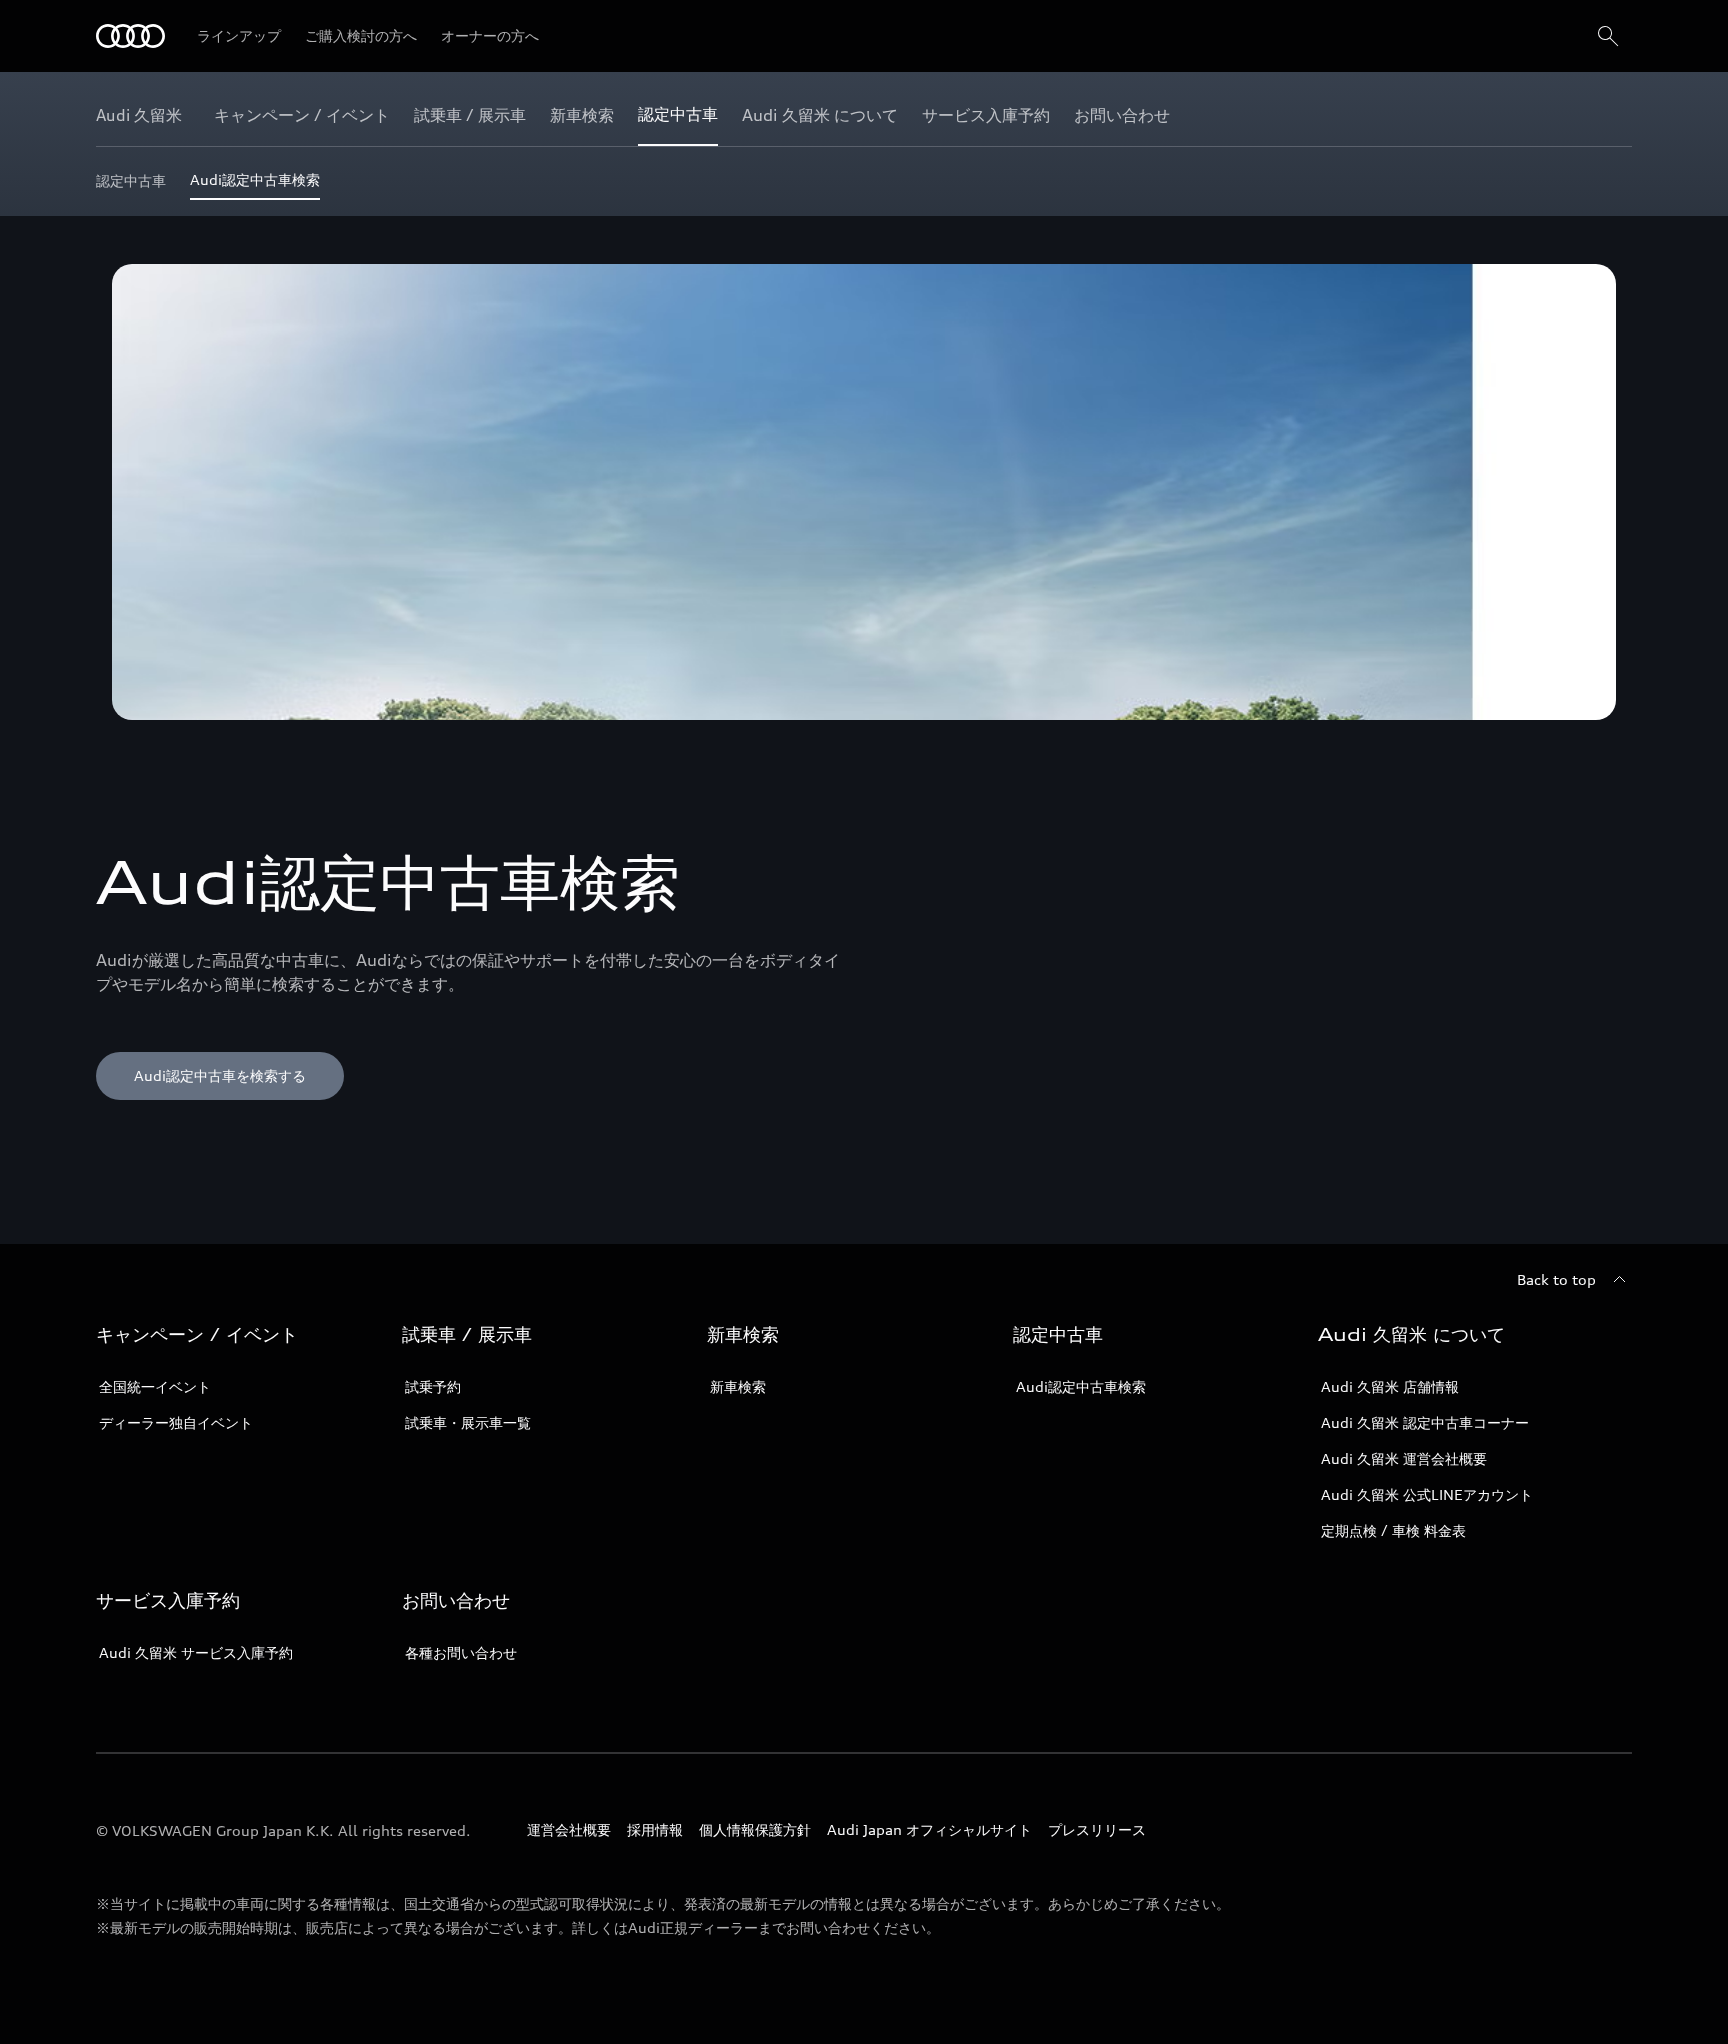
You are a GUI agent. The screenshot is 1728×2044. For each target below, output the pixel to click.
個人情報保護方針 (755, 1829)
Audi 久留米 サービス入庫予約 (196, 1652)
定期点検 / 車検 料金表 (1393, 1530)
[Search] (1608, 36)
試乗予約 (433, 1386)
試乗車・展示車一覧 (468, 1422)
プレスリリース (1097, 1829)
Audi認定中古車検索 (1081, 1386)
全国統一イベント (155, 1386)
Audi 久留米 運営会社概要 (1404, 1458)
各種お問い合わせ (461, 1652)
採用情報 (655, 1829)
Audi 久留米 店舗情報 (1390, 1386)
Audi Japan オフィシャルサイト (929, 1829)
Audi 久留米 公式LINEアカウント (1427, 1494)
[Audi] (130, 36)
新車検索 (738, 1386)
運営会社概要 (569, 1829)
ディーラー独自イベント (176, 1422)
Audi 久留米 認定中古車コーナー (1425, 1422)
